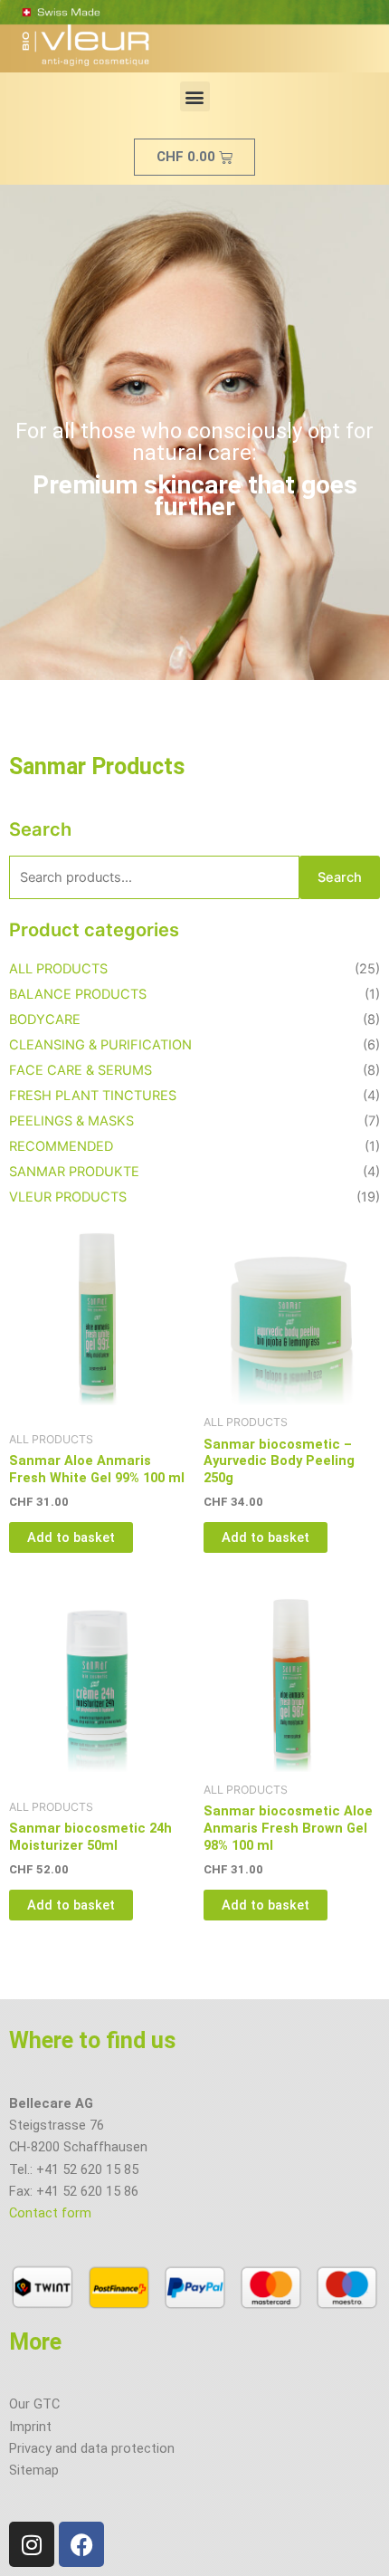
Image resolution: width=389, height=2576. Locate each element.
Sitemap (34, 2470)
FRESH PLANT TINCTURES (93, 1096)
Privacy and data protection (92, 2448)
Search (340, 877)
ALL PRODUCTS (58, 969)
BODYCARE (45, 1020)
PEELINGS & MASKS (71, 1121)
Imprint (30, 2427)
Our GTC (34, 2404)
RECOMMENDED (61, 1146)
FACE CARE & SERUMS (81, 1070)
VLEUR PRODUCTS (68, 1197)
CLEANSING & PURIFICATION (100, 1045)
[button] (195, 96)
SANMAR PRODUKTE (74, 1172)
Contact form (50, 2213)
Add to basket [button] (71, 1537)
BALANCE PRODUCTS (78, 994)
